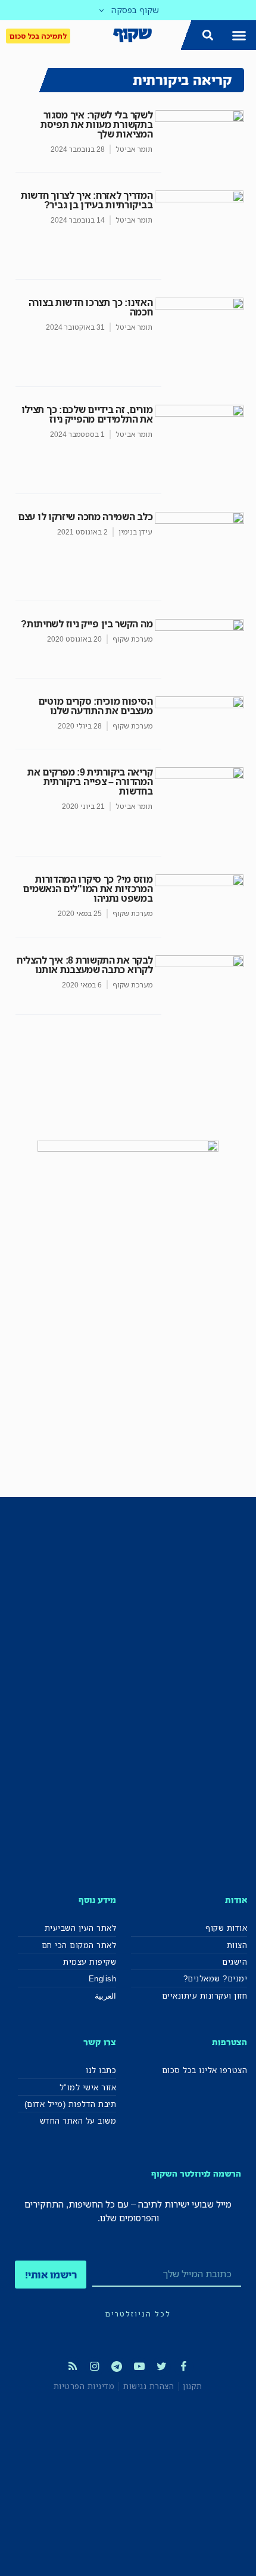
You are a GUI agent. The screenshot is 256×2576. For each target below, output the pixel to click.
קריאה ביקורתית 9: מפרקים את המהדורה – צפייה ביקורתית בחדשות (90, 781)
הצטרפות (230, 2042)
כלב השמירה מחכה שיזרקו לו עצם (85, 517)
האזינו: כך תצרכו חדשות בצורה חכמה (91, 307)
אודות (236, 1900)
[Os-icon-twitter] (161, 2366)
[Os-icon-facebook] (183, 2366)
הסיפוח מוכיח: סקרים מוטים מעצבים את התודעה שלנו (96, 706)
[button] (239, 35)
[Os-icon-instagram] (95, 2366)
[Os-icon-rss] (72, 2366)
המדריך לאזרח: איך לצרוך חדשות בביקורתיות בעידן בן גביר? (87, 200)
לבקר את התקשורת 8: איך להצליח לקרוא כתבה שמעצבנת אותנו (85, 965)
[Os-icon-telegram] (117, 2366)
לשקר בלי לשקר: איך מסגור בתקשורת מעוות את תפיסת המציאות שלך (96, 124)
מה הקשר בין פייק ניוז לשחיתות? (87, 624)
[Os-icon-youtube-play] (139, 2366)
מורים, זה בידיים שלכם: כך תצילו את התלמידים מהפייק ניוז (87, 414)
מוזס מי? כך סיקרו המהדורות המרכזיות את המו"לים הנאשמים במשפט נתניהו (88, 889)
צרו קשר (100, 2042)
